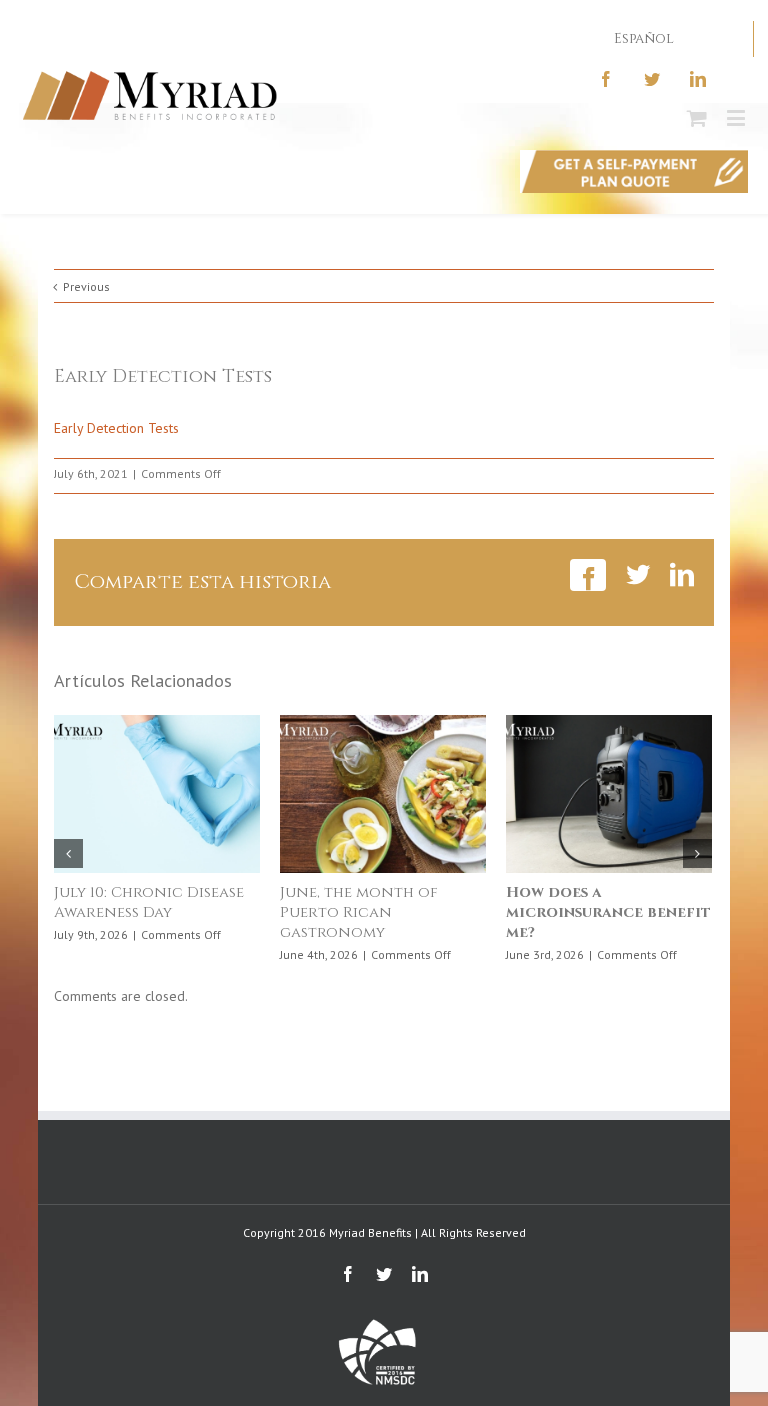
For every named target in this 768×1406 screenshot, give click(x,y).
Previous (86, 286)
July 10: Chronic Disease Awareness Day (149, 902)
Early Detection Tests (116, 428)
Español (644, 38)
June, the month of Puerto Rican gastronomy (359, 912)
